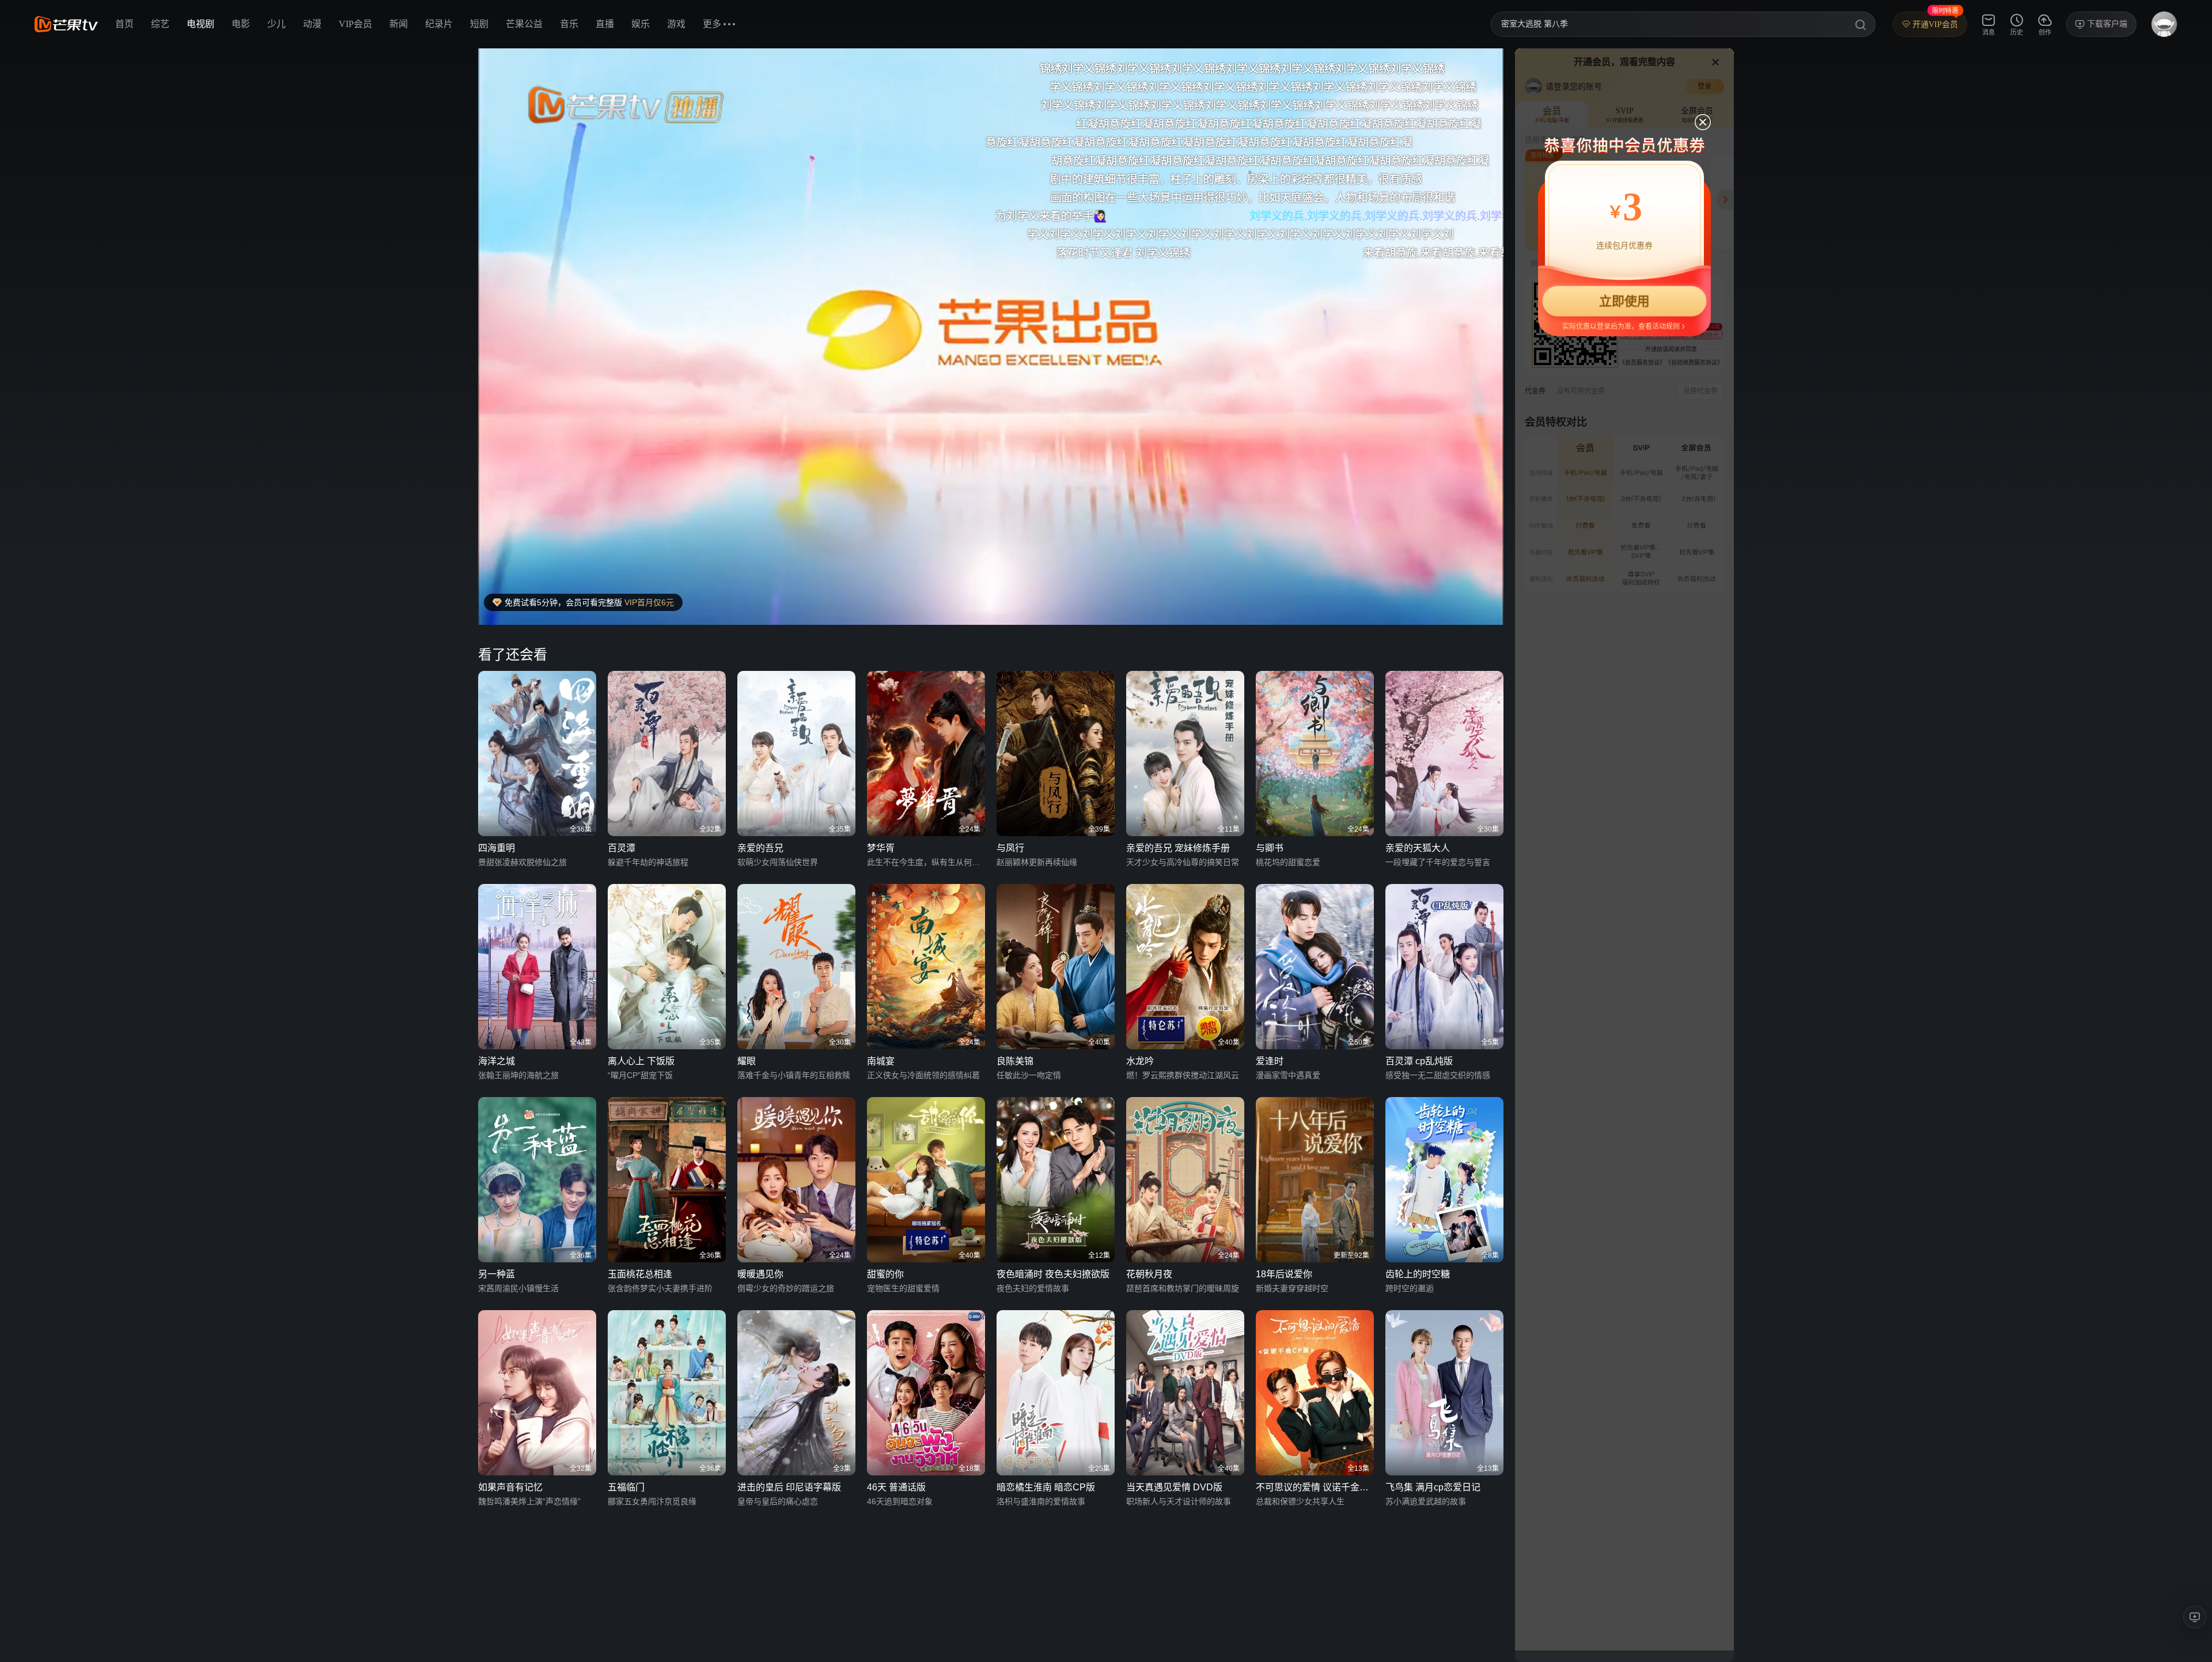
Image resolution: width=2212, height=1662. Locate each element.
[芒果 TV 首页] (66, 24)
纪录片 (439, 24)
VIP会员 (355, 24)
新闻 (399, 24)
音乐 (569, 24)
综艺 (160, 24)
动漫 (312, 24)
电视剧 (200, 24)
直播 (605, 24)
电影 (241, 24)
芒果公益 (524, 24)
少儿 (276, 24)
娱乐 (641, 24)
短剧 (479, 24)
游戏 (676, 24)
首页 (124, 24)
